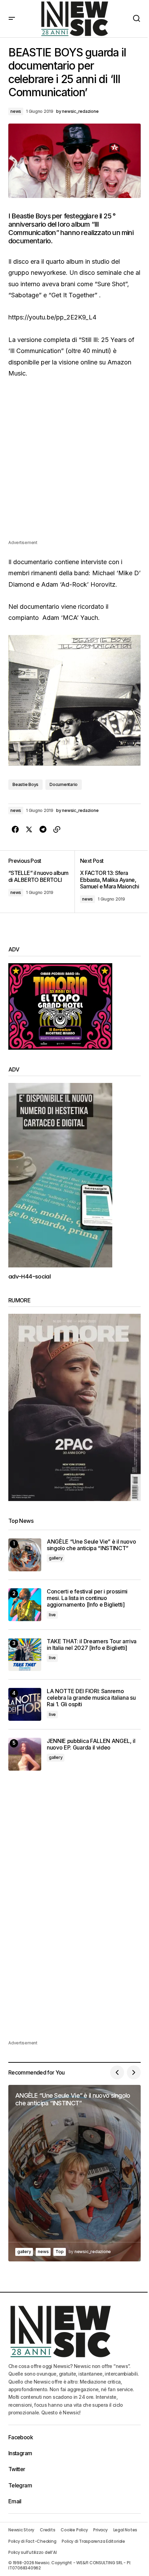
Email (15, 2501)
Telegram (20, 2485)
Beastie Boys (25, 784)
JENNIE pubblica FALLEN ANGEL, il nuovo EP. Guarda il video (91, 1744)
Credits (47, 2530)
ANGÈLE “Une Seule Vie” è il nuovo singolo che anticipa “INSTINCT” (91, 1545)
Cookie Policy (74, 2530)
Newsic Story (21, 2530)
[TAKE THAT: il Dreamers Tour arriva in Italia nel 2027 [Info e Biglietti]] (25, 1655)
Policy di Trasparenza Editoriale (93, 2541)
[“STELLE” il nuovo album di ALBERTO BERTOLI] (41, 882)
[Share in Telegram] (43, 830)
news (16, 111)
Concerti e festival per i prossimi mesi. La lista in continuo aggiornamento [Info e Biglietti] (87, 1598)
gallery (56, 1558)
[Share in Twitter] (29, 830)
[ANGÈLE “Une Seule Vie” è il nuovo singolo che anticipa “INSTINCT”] (25, 1555)
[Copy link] (57, 830)
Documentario (64, 784)
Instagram (20, 2453)
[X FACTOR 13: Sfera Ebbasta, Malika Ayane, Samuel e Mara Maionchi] (108, 882)
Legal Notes (125, 2530)
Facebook (21, 2437)
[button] (12, 19)
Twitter (17, 2469)
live (52, 1615)
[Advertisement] (74, 464)
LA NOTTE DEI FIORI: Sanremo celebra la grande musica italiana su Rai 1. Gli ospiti (91, 1698)
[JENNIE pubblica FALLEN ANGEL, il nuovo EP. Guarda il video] (25, 1754)
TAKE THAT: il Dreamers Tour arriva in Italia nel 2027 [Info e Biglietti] (92, 1645)
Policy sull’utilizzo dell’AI (32, 2552)
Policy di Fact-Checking (32, 2541)
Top (59, 2252)
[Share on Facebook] (15, 830)
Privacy (100, 2530)
